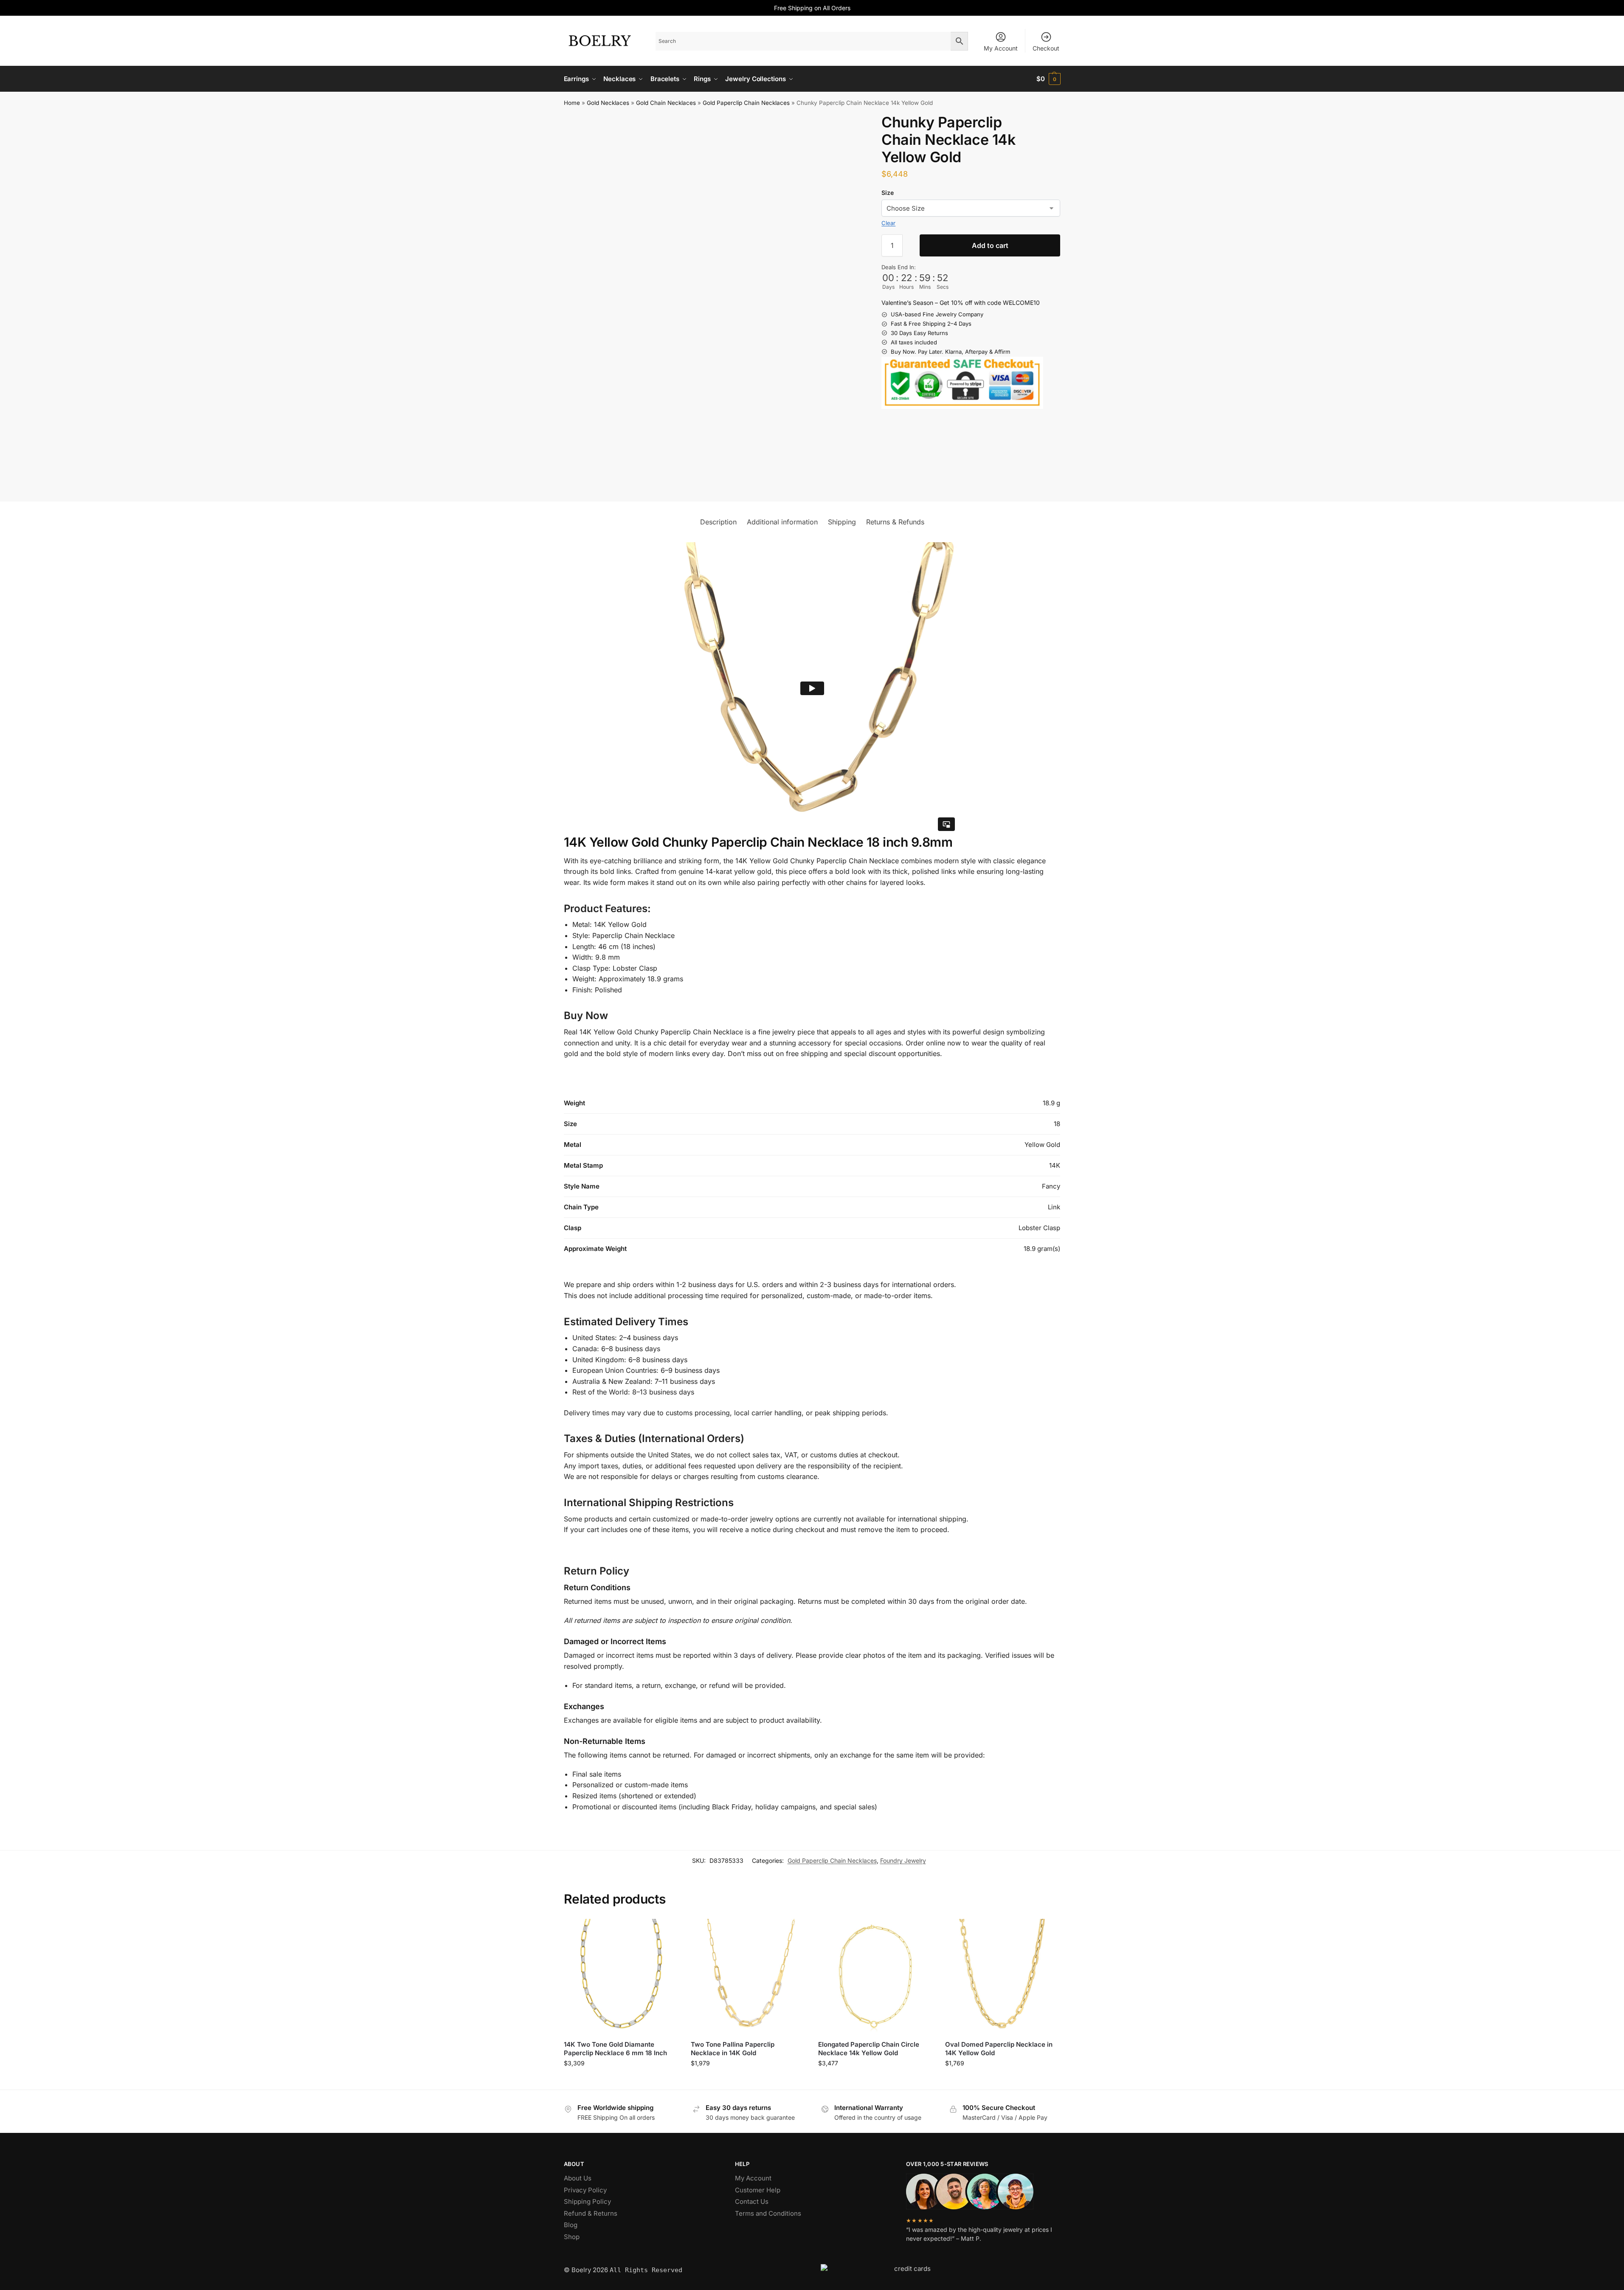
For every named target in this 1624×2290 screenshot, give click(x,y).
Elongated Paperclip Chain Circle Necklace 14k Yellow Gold (869, 2049)
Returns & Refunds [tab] (895, 522)
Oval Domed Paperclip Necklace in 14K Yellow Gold (999, 2049)
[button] (1048, 79)
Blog (571, 2225)
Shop (572, 2237)
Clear (888, 223)
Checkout (1046, 48)
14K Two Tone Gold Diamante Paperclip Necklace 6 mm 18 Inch (615, 2049)
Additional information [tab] (782, 522)
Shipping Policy (587, 2201)
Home (572, 103)
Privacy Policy (585, 2190)
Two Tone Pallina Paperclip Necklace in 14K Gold (733, 2049)
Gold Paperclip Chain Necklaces (746, 103)
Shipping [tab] (842, 522)
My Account (1001, 48)
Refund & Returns (591, 2213)
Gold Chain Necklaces (666, 103)
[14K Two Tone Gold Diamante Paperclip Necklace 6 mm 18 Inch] (621, 1976)
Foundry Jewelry (903, 1860)
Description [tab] (718, 522)
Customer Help (758, 2190)
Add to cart (990, 245)
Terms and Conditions (768, 2213)
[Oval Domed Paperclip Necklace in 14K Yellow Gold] (1002, 1976)
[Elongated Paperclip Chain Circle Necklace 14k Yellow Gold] (875, 1976)
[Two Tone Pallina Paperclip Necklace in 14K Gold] (748, 1976)
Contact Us (752, 2201)
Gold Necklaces (608, 103)
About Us (578, 2178)
